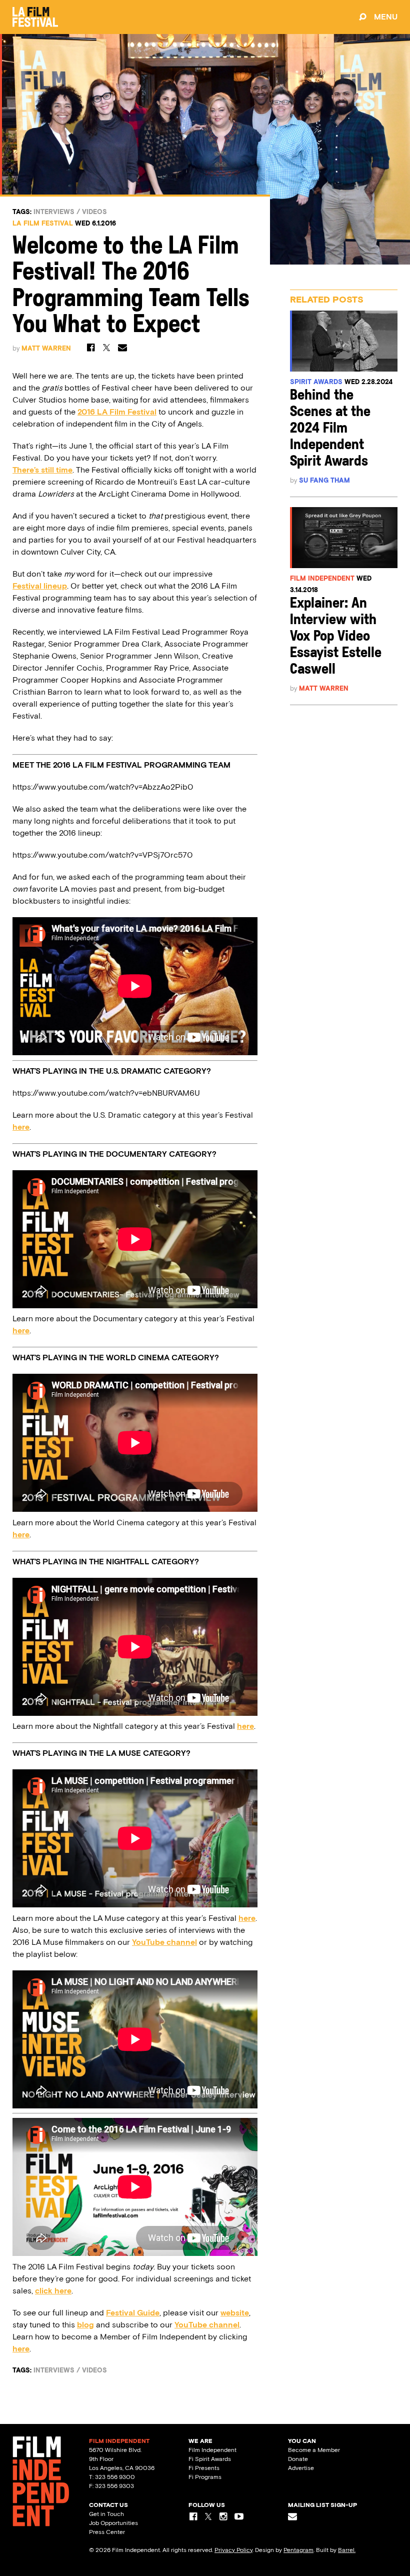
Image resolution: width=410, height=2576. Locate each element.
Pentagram (298, 2550)
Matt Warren (46, 348)
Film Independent (322, 578)
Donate (298, 2459)
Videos (94, 212)
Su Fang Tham (324, 480)
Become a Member (314, 2450)
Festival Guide (133, 2313)
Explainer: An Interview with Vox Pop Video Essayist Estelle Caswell (336, 637)
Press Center (107, 2532)
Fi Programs (205, 2477)
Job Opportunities (113, 2523)
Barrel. (347, 2550)
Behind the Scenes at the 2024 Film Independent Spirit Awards (330, 429)
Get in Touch (106, 2514)
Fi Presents (204, 2468)
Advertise (301, 2468)
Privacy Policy (233, 2550)
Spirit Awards (316, 382)
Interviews (54, 212)
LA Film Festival (43, 223)
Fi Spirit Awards (210, 2459)
